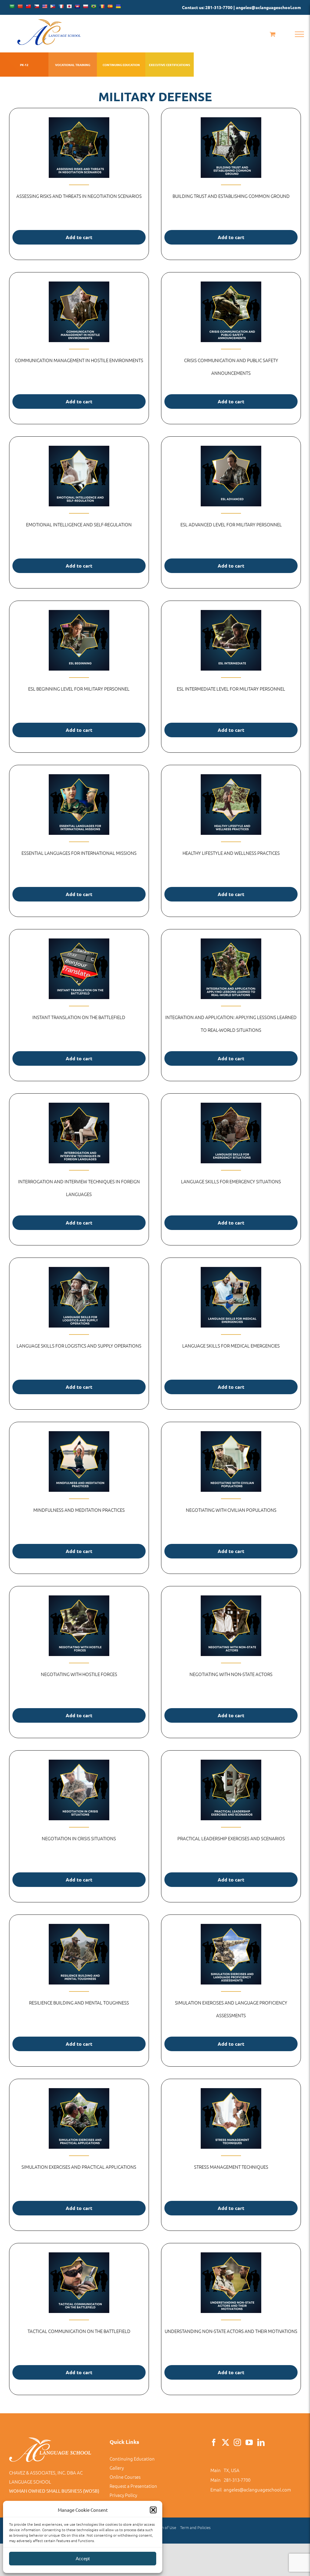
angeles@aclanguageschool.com (257, 2489)
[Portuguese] (94, 6)
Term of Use (166, 2527)
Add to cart (79, 237)
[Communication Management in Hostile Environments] (79, 312)
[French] (61, 6)
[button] (153, 2510)
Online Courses (125, 2477)
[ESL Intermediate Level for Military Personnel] (231, 640)
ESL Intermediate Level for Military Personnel (231, 689)
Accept (83, 2559)
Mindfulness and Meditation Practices (79, 1510)
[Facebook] (214, 2442)
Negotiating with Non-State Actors (231, 1674)
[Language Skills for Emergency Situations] (231, 1133)
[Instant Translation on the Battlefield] (79, 969)
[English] (45, 6)
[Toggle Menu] (299, 34)
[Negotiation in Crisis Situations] (79, 1790)
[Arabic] (12, 6)
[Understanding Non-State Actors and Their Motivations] (231, 2283)
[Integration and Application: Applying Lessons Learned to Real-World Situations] (231, 969)
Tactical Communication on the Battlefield (79, 2331)
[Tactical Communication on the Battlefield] (79, 2283)
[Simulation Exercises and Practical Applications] (79, 2118)
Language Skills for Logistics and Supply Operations (79, 1346)
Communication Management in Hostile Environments (79, 360)
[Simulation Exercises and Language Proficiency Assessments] (231, 1954)
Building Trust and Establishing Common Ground (231, 196)
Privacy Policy (123, 2495)
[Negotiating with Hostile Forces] (79, 1626)
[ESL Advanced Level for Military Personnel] (231, 476)
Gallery (117, 2468)
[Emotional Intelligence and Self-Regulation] (79, 476)
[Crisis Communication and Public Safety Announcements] (231, 312)
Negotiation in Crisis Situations (79, 1838)
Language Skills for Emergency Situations (231, 1181)
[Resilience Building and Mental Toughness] (79, 1954)
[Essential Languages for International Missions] (79, 805)
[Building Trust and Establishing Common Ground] (231, 148)
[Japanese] (69, 6)
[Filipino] (53, 6)
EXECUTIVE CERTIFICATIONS (170, 65)
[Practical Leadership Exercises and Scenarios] (231, 1790)
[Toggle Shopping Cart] (273, 34)
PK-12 (24, 65)
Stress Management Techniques (231, 2167)
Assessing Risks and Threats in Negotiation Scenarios (79, 196)
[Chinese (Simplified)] (20, 6)
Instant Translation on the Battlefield (79, 1017)
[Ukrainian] (118, 6)
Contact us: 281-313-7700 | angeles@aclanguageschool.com (241, 7)
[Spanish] (110, 6)
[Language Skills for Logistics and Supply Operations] (79, 1297)
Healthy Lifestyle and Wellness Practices (231, 853)
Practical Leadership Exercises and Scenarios (231, 1838)
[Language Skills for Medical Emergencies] (231, 1297)
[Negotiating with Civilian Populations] (231, 1461)
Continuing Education (132, 2459)
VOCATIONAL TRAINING (73, 65)
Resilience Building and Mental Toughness (79, 2003)
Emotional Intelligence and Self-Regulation (79, 524)
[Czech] (36, 6)
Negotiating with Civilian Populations (231, 1510)
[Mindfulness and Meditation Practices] (79, 1461)
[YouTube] (249, 2442)
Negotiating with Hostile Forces (79, 1674)
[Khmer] (77, 6)
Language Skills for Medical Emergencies (231, 1346)
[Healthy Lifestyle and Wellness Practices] (231, 805)
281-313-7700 (237, 2480)
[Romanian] (102, 6)
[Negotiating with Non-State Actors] (231, 1626)
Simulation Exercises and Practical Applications (79, 2167)
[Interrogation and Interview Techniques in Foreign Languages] (79, 1133)
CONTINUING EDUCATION (121, 65)
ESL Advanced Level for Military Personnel (231, 524)
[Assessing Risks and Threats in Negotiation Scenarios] (79, 148)
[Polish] (85, 6)
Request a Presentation (133, 2486)
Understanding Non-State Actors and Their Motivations (231, 2331)
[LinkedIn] (261, 2442)
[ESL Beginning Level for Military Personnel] (79, 640)
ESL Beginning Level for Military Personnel (79, 689)
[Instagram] (237, 2442)
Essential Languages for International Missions (79, 853)
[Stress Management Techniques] (231, 2118)
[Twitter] (226, 2442)
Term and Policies (195, 2527)
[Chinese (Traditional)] (28, 6)
